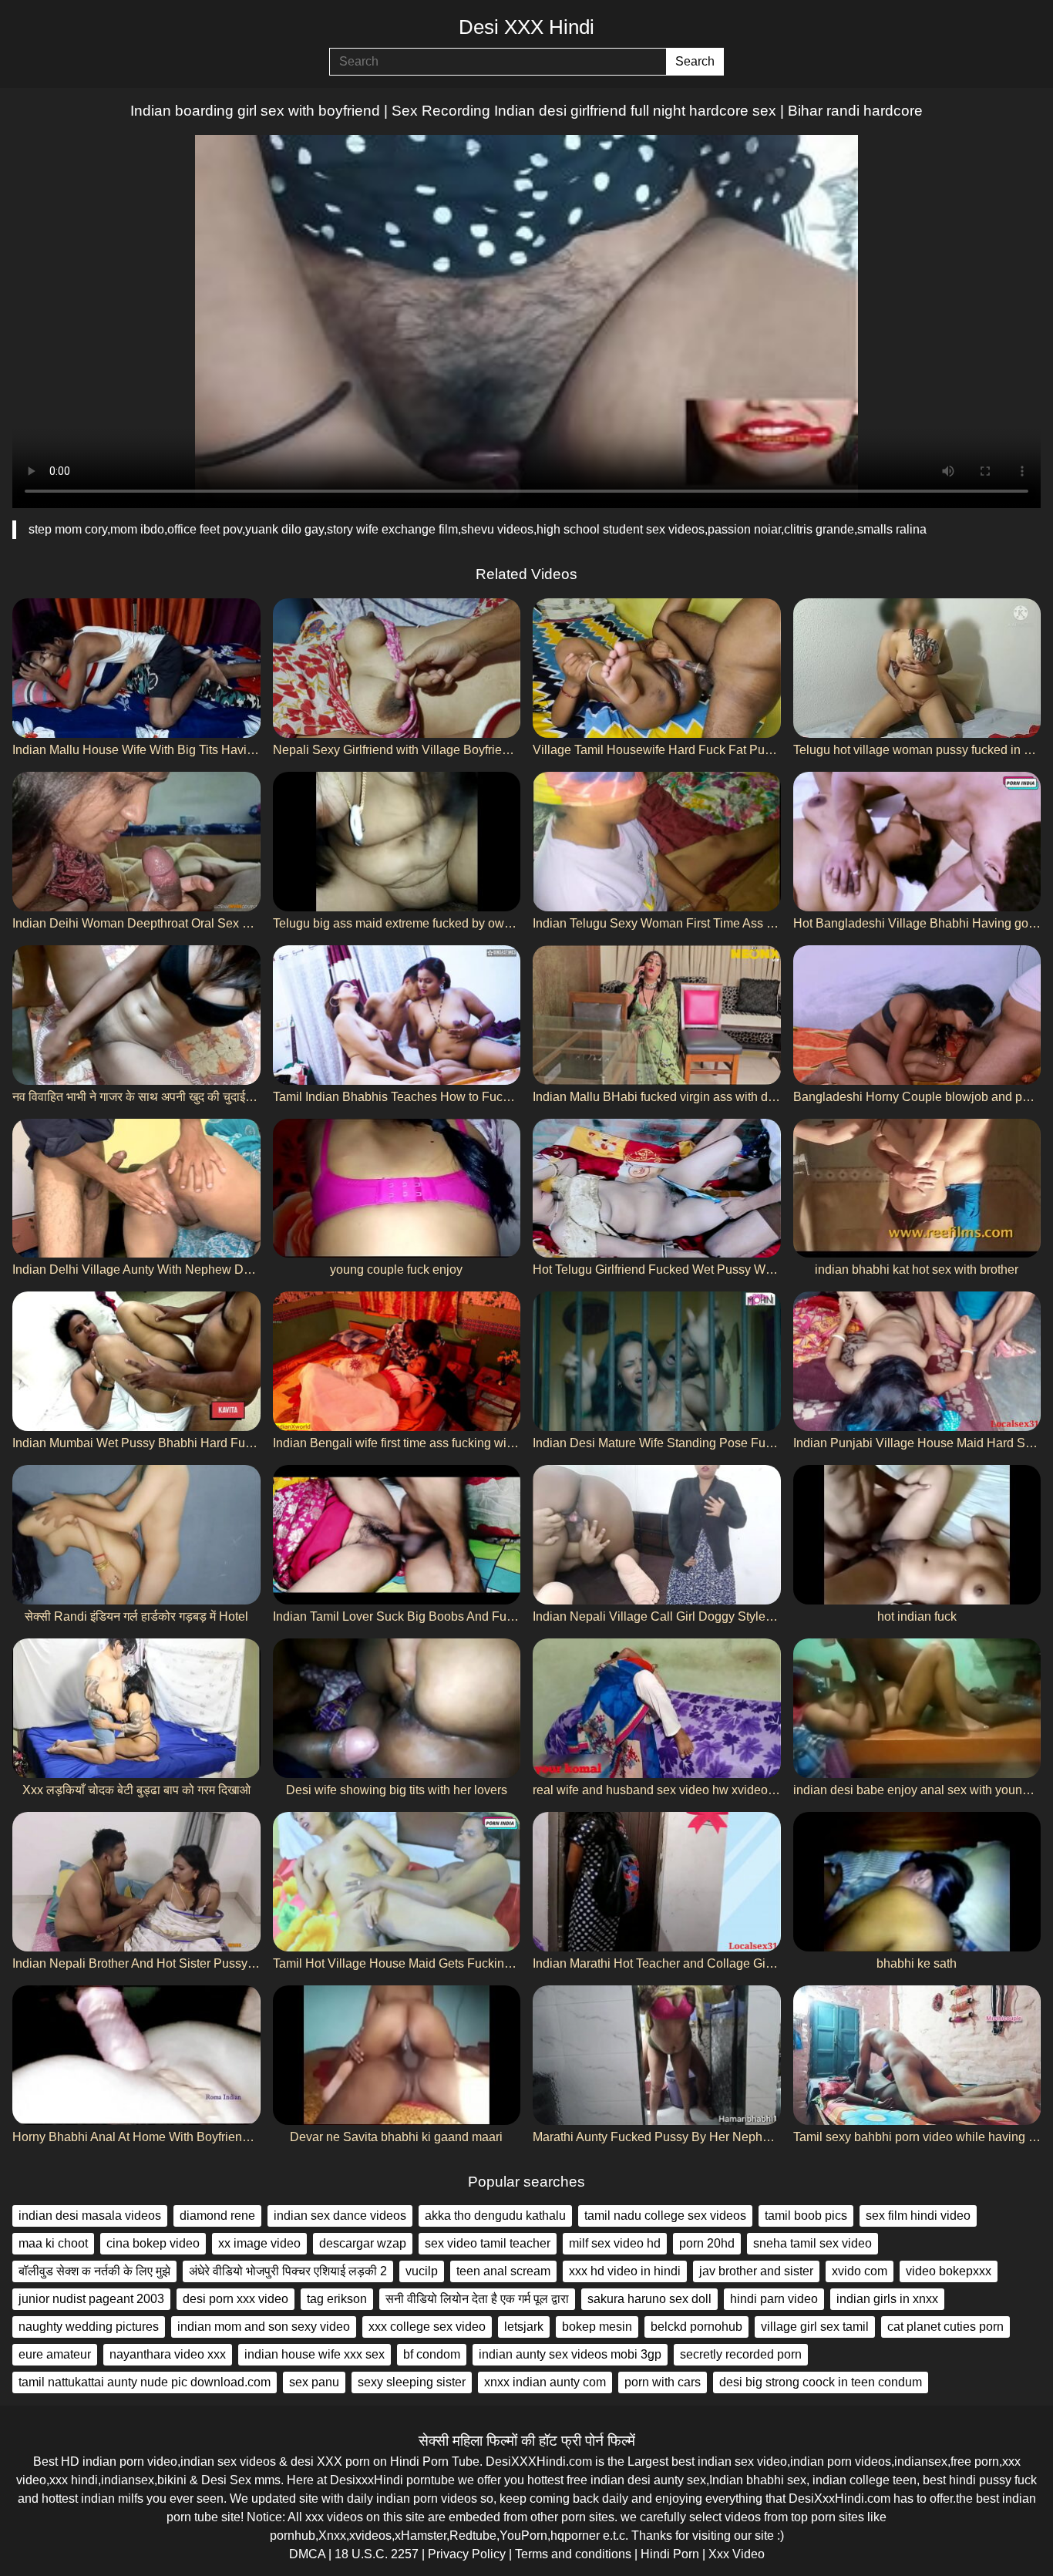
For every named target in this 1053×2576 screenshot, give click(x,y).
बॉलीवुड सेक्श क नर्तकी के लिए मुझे (94, 2271)
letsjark (524, 2327)
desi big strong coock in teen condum (821, 2382)
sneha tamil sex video (812, 2243)
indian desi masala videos (90, 2216)
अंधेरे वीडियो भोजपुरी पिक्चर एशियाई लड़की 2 (288, 2271)
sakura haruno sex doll (649, 2299)
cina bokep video (153, 2243)
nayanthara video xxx (168, 2354)
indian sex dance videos (340, 2216)
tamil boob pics (806, 2216)
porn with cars (663, 2382)
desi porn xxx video (235, 2299)
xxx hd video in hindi (625, 2271)
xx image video (259, 2243)
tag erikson (337, 2299)
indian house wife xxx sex (315, 2354)
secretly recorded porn (741, 2354)
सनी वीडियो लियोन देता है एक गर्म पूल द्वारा (477, 2299)
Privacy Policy (467, 2554)
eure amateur (55, 2354)
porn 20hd (707, 2243)
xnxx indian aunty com (545, 2382)
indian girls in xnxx (887, 2299)
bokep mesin (597, 2327)
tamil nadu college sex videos (665, 2216)
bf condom (432, 2354)
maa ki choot (53, 2243)
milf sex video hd (615, 2243)
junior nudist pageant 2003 (91, 2299)
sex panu (314, 2382)
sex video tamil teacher (488, 2243)
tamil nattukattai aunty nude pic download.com (145, 2382)
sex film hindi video (918, 2216)
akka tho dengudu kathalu (495, 2216)
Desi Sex (226, 2480)
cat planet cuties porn (945, 2327)
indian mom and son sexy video (264, 2327)
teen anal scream (503, 2271)
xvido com (860, 2271)
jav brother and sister (756, 2271)
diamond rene (217, 2216)
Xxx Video (737, 2554)
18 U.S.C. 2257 (377, 2554)
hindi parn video (774, 2299)
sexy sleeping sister (412, 2382)
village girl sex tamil (815, 2327)
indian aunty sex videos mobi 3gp (570, 2354)
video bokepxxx (949, 2271)
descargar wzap (363, 2243)
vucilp (422, 2271)
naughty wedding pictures (89, 2327)
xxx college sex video (427, 2327)
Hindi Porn (670, 2554)
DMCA (307, 2554)
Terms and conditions (573, 2554)
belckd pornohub (696, 2327)
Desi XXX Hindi (526, 27)
